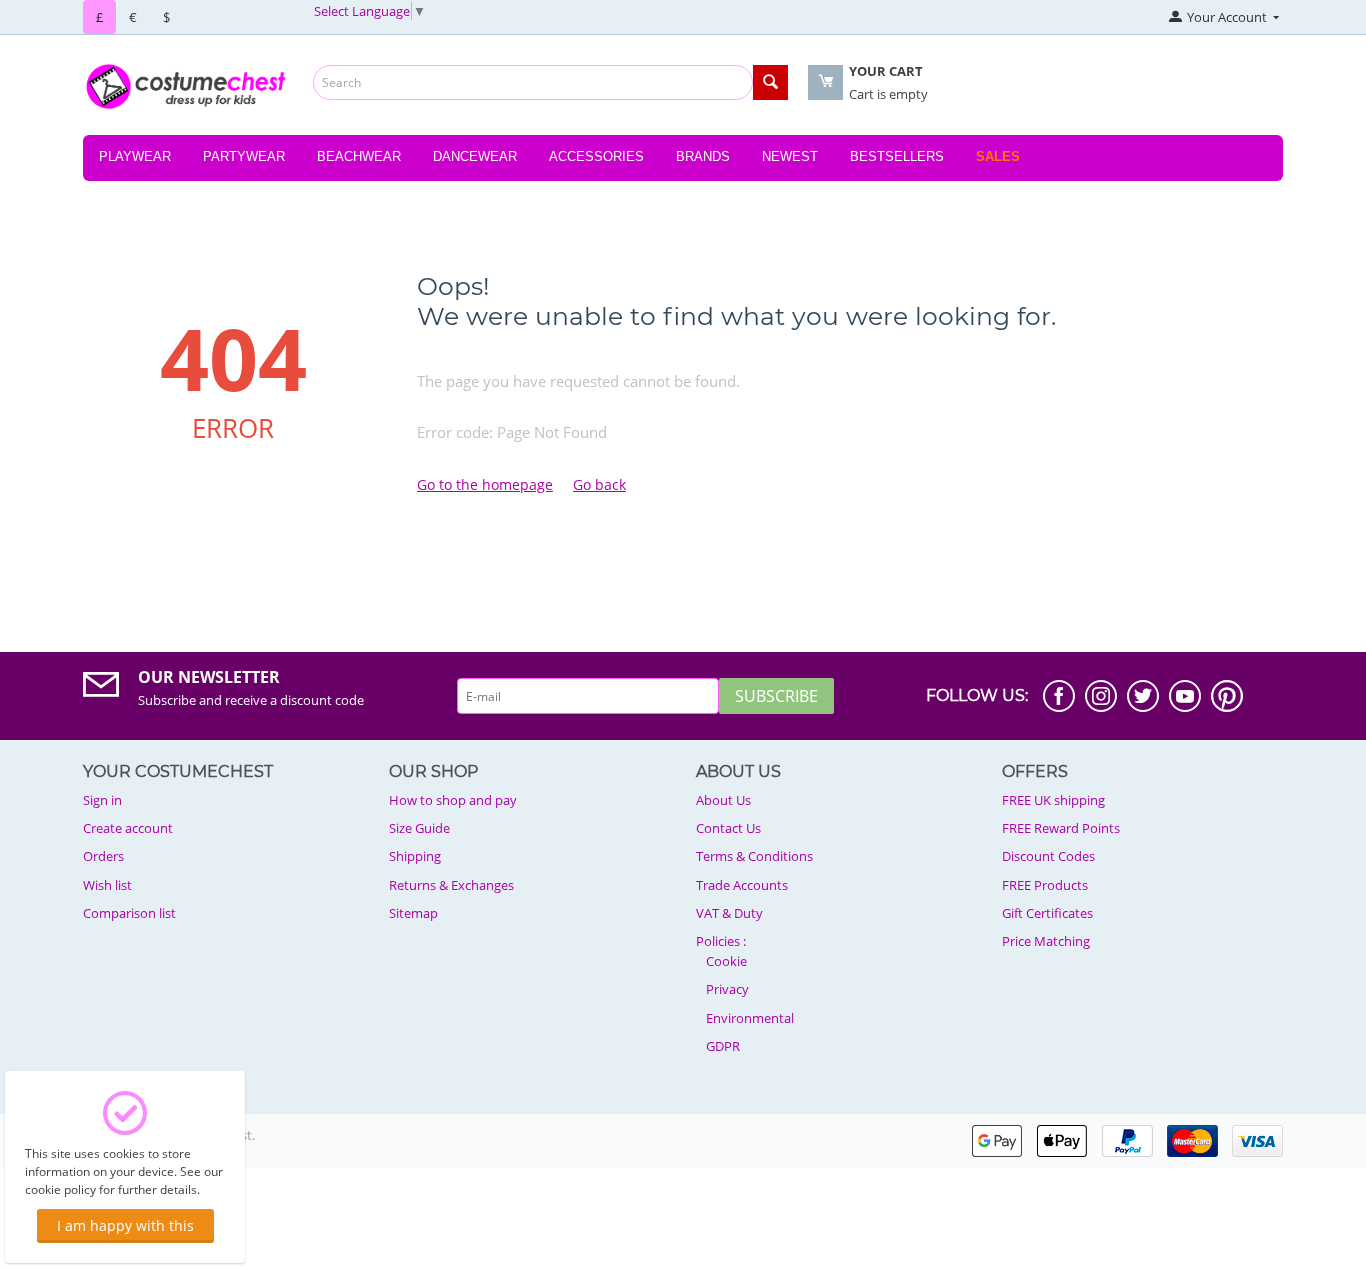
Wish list (107, 885)
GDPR (723, 1046)
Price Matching (1046, 941)
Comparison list (129, 913)
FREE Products (1045, 885)
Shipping (415, 856)
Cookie (726, 961)
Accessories (596, 156)
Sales (998, 156)
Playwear (135, 156)
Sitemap (413, 913)
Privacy (727, 989)
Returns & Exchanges (451, 885)
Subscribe (776, 696)
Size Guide (419, 828)
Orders (103, 856)
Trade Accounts (742, 885)
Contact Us (728, 828)
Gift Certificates (1047, 913)
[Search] (770, 82)
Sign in (102, 800)
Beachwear (359, 156)
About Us (723, 800)
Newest (790, 156)
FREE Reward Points (1061, 828)
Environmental (750, 1018)
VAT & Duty (729, 913)
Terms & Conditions (754, 856)
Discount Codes (1048, 856)
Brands (703, 156)
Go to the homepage (485, 484)
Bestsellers (897, 156)
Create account (128, 828)
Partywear (244, 156)
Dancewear (475, 156)
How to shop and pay (453, 800)
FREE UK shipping (1053, 800)
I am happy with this (125, 1225)
